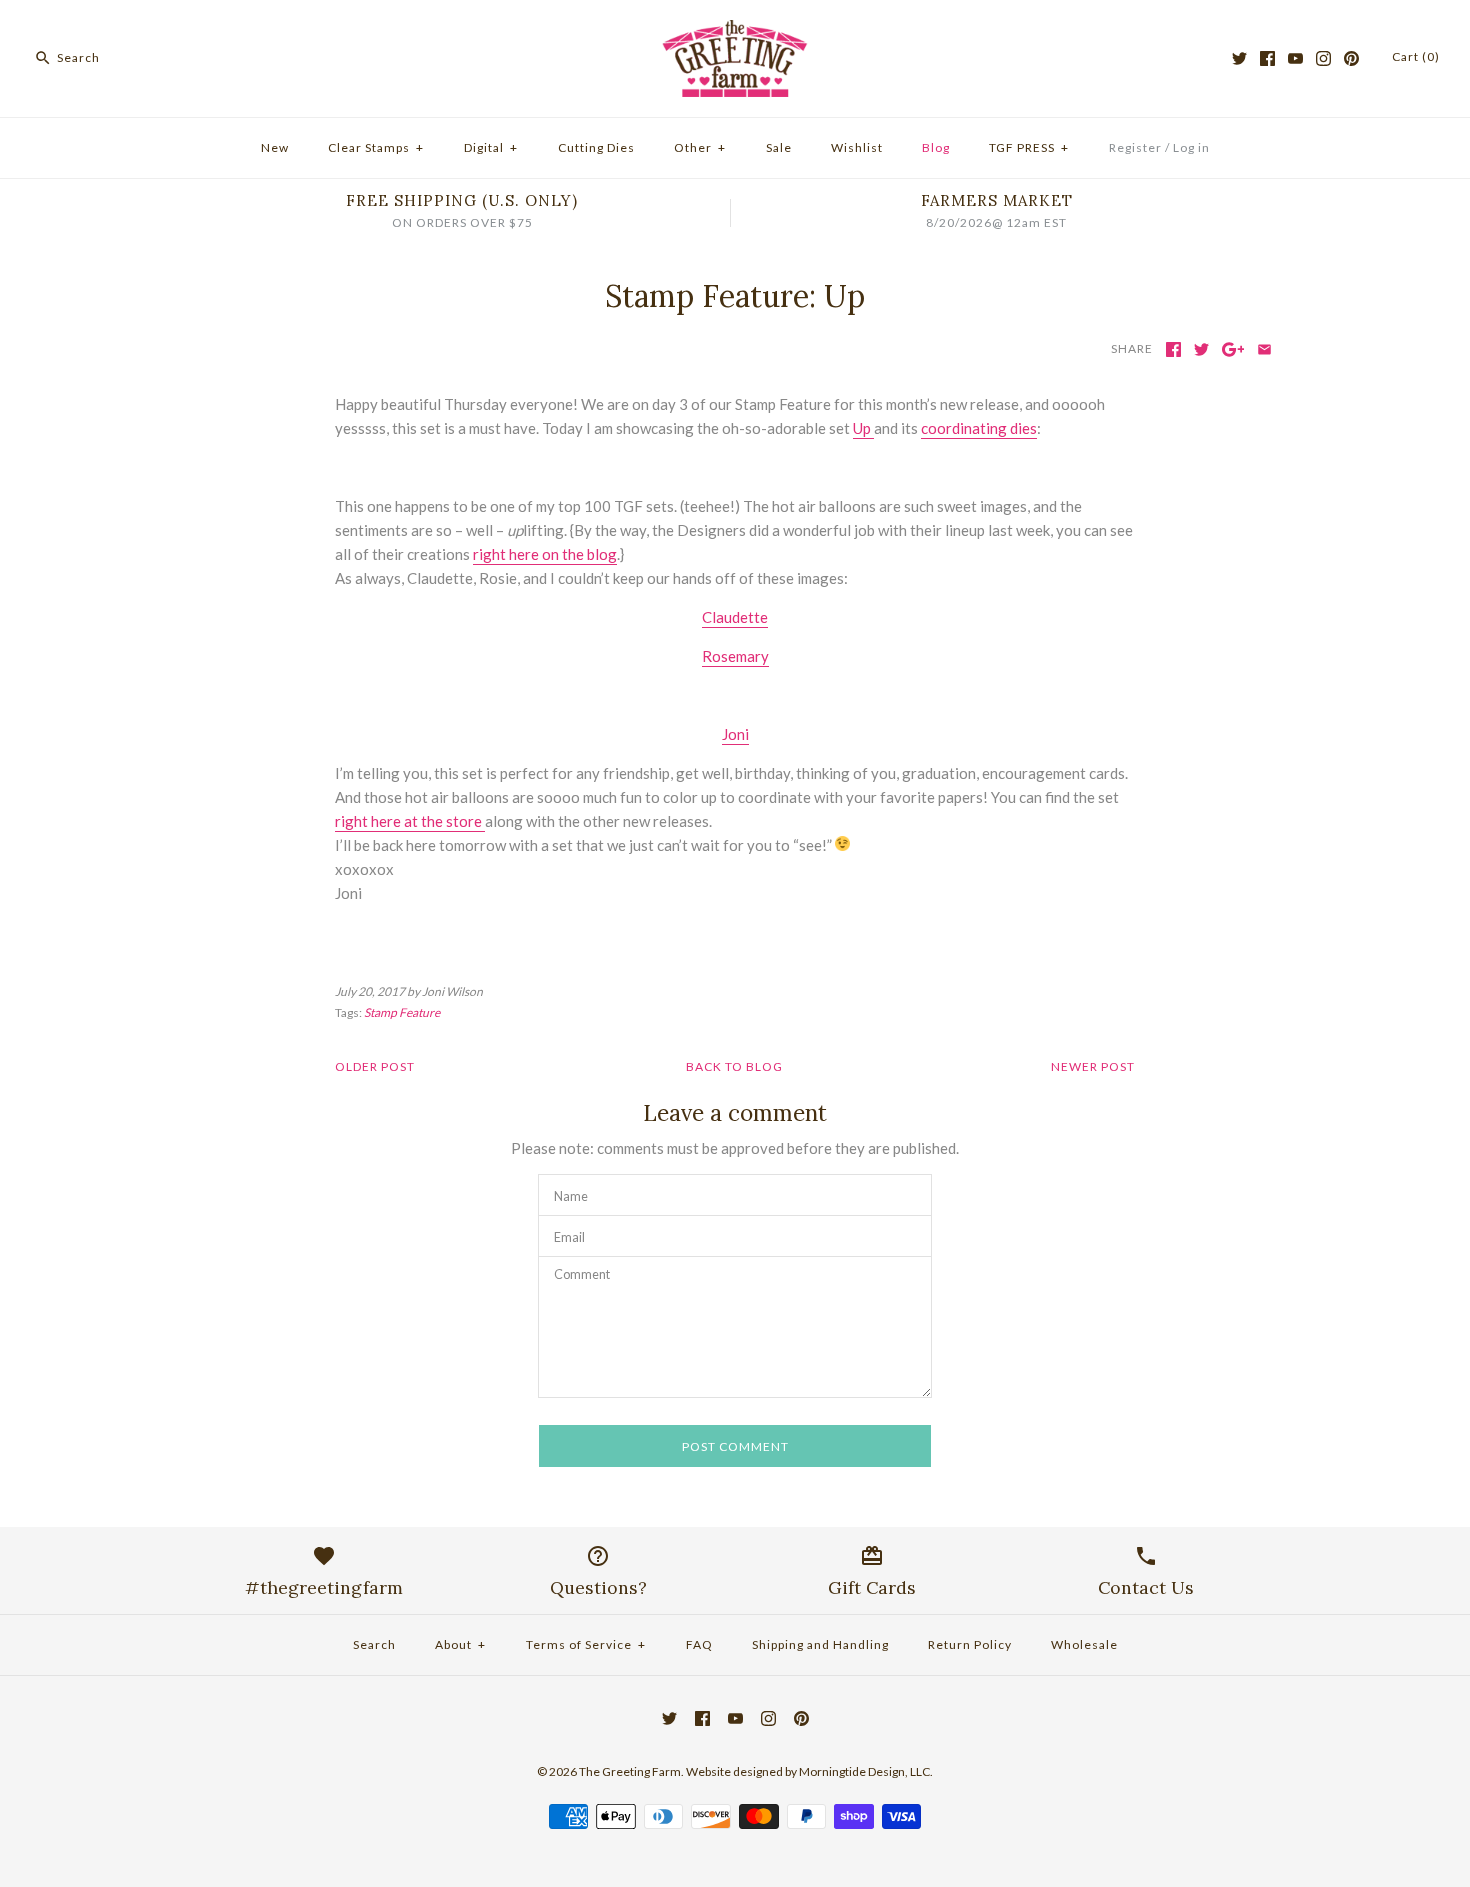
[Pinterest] (1351, 58)
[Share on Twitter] (1201, 349)
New (275, 147)
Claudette (735, 617)
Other (700, 147)
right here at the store (410, 821)
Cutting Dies (596, 147)
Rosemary (735, 656)
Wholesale (1084, 1644)
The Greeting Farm (630, 1771)
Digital (491, 147)
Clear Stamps (376, 147)
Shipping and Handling (820, 1644)
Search (374, 1644)
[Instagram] (1323, 58)
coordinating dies (979, 428)
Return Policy (970, 1644)
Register (1135, 147)
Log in (1191, 147)
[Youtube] (1295, 58)
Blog (936, 147)
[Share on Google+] (1233, 349)
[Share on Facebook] (1173, 349)
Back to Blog (734, 1066)
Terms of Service (586, 1644)
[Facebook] (1267, 58)
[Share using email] (1264, 349)
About (460, 1644)
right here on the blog (545, 554)
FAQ (699, 1644)
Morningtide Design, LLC (864, 1771)
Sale (779, 147)
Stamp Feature (402, 1012)
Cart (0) (1416, 56)
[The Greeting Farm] (735, 32)
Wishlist (857, 147)
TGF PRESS (1029, 147)
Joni (735, 734)
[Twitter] (1239, 58)
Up (863, 428)
